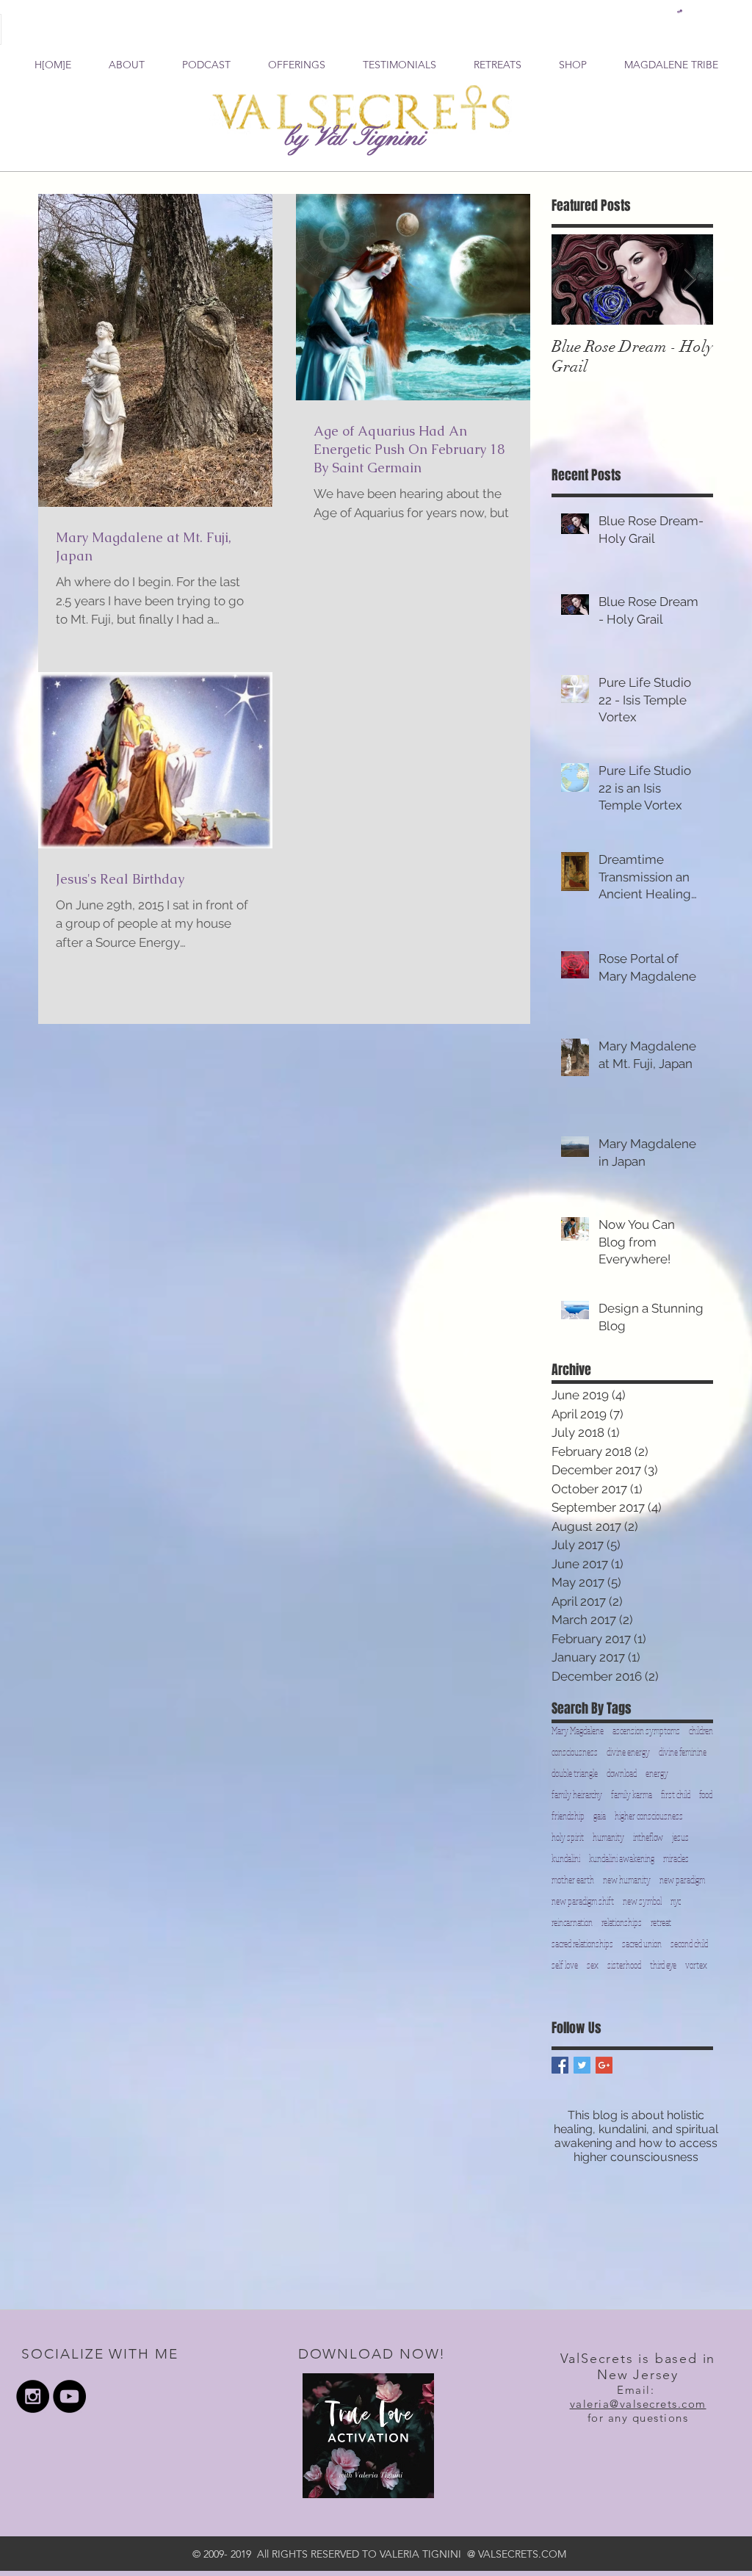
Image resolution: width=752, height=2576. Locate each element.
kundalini (566, 1859)
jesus (680, 1837)
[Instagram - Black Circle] (33, 2396)
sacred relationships (582, 1944)
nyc (676, 1901)
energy (657, 1774)
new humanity (627, 1880)
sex (593, 1965)
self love (565, 1965)
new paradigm (682, 1880)
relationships (622, 1923)
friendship (568, 1816)
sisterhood (624, 1965)
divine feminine (683, 1752)
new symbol (642, 1901)
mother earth (573, 1880)
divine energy (628, 1752)
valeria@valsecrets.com (638, 2404)
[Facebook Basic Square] (560, 2065)
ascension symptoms (646, 1731)
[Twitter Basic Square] (582, 2065)
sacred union (642, 1944)
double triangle (575, 1774)
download (622, 1774)
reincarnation (572, 1923)
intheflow (648, 1837)
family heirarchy (577, 1795)
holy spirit (568, 1837)
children (701, 1731)
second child (689, 1944)
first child (676, 1795)
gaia (600, 1816)
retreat (661, 1923)
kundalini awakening (622, 1859)
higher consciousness (649, 1816)
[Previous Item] (575, 279)
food (706, 1795)
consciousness (575, 1752)
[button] (680, 11)
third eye (663, 1965)
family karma (632, 1795)
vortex (696, 1965)
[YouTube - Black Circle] (69, 2396)
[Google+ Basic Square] (604, 2065)
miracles (676, 1859)
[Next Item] (690, 279)
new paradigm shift (583, 1901)
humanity (608, 1837)
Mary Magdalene (578, 1731)
